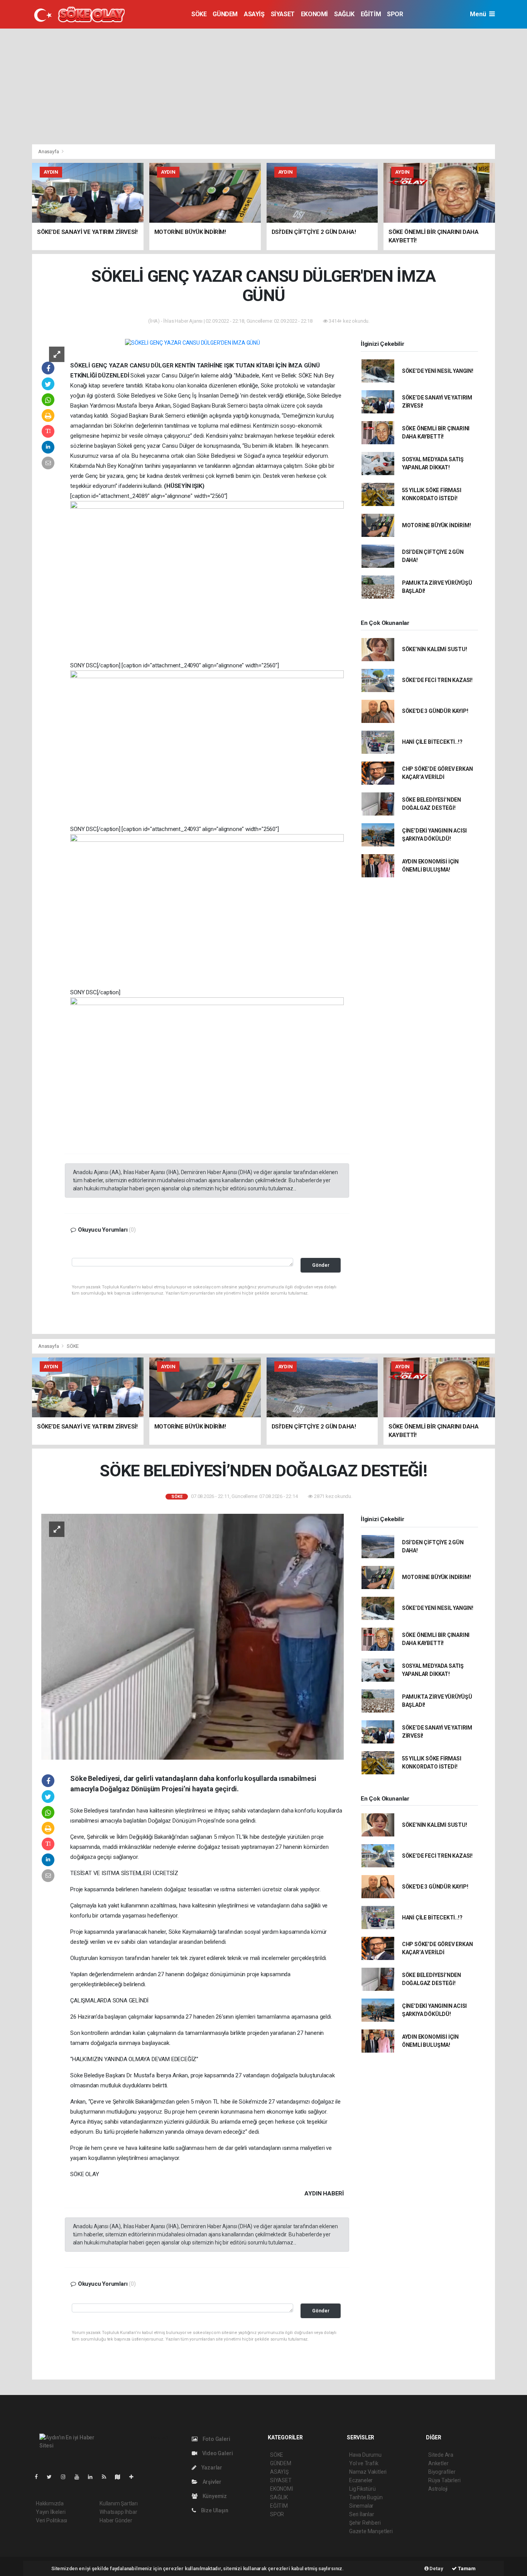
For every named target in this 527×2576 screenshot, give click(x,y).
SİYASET (283, 14)
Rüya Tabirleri (444, 2480)
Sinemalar (361, 2506)
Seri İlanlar (362, 2514)
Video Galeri (217, 2453)
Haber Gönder (116, 2520)
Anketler (438, 2463)
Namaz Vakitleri (368, 2472)
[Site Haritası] (121, 2477)
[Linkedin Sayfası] (93, 2477)
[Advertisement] (263, 86)
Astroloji (438, 2489)
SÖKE (199, 14)
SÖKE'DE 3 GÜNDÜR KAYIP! (435, 711)
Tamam (466, 2568)
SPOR (395, 14)
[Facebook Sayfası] (39, 2477)
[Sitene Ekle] (134, 2477)
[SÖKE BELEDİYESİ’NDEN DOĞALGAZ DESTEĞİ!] (193, 1636)
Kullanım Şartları (119, 2503)
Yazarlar (211, 2468)
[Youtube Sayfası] (80, 2477)
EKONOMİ (314, 14)
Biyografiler (442, 2472)
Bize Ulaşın (214, 2510)
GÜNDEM (225, 14)
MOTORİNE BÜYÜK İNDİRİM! (437, 525)
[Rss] (107, 2477)
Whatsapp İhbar (118, 2512)
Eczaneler (361, 2480)
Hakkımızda (50, 2503)
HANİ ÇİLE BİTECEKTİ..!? (432, 742)
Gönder (321, 1265)
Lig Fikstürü (362, 2489)
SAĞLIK (344, 14)
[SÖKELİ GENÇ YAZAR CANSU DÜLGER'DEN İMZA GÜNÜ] (193, 343)
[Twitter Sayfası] (52, 2477)
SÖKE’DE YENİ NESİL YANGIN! (438, 371)
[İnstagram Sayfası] (66, 2477)
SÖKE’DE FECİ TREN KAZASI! (437, 680)
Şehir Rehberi (365, 2523)
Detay (436, 2568)
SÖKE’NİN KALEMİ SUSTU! (435, 649)
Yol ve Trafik (364, 2463)
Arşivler (211, 2482)
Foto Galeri (216, 2439)
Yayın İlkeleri (51, 2512)
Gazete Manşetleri (371, 2531)
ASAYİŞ (254, 14)
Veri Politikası (52, 2520)
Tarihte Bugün (366, 2497)
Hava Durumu (365, 2455)
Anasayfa (49, 151)
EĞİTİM (371, 14)
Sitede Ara (441, 2455)
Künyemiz (214, 2496)
